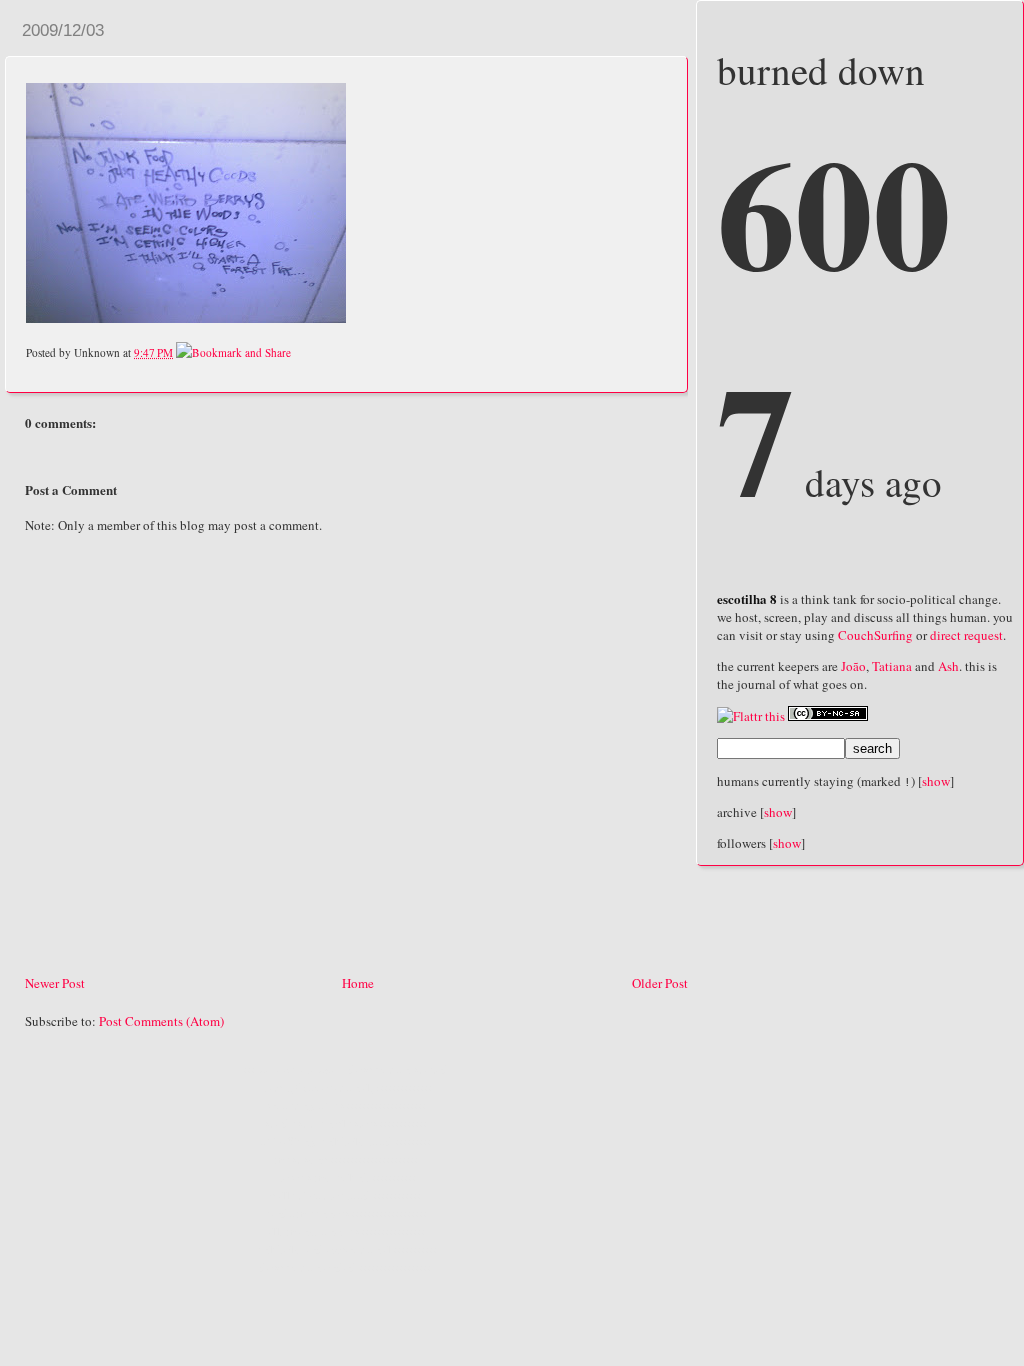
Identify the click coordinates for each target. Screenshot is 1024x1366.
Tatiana (892, 666)
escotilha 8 (747, 598)
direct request (966, 635)
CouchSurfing (875, 635)
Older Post (660, 983)
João (853, 666)
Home (358, 983)
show (936, 781)
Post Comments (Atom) (161, 1021)
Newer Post (55, 983)
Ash (948, 666)
